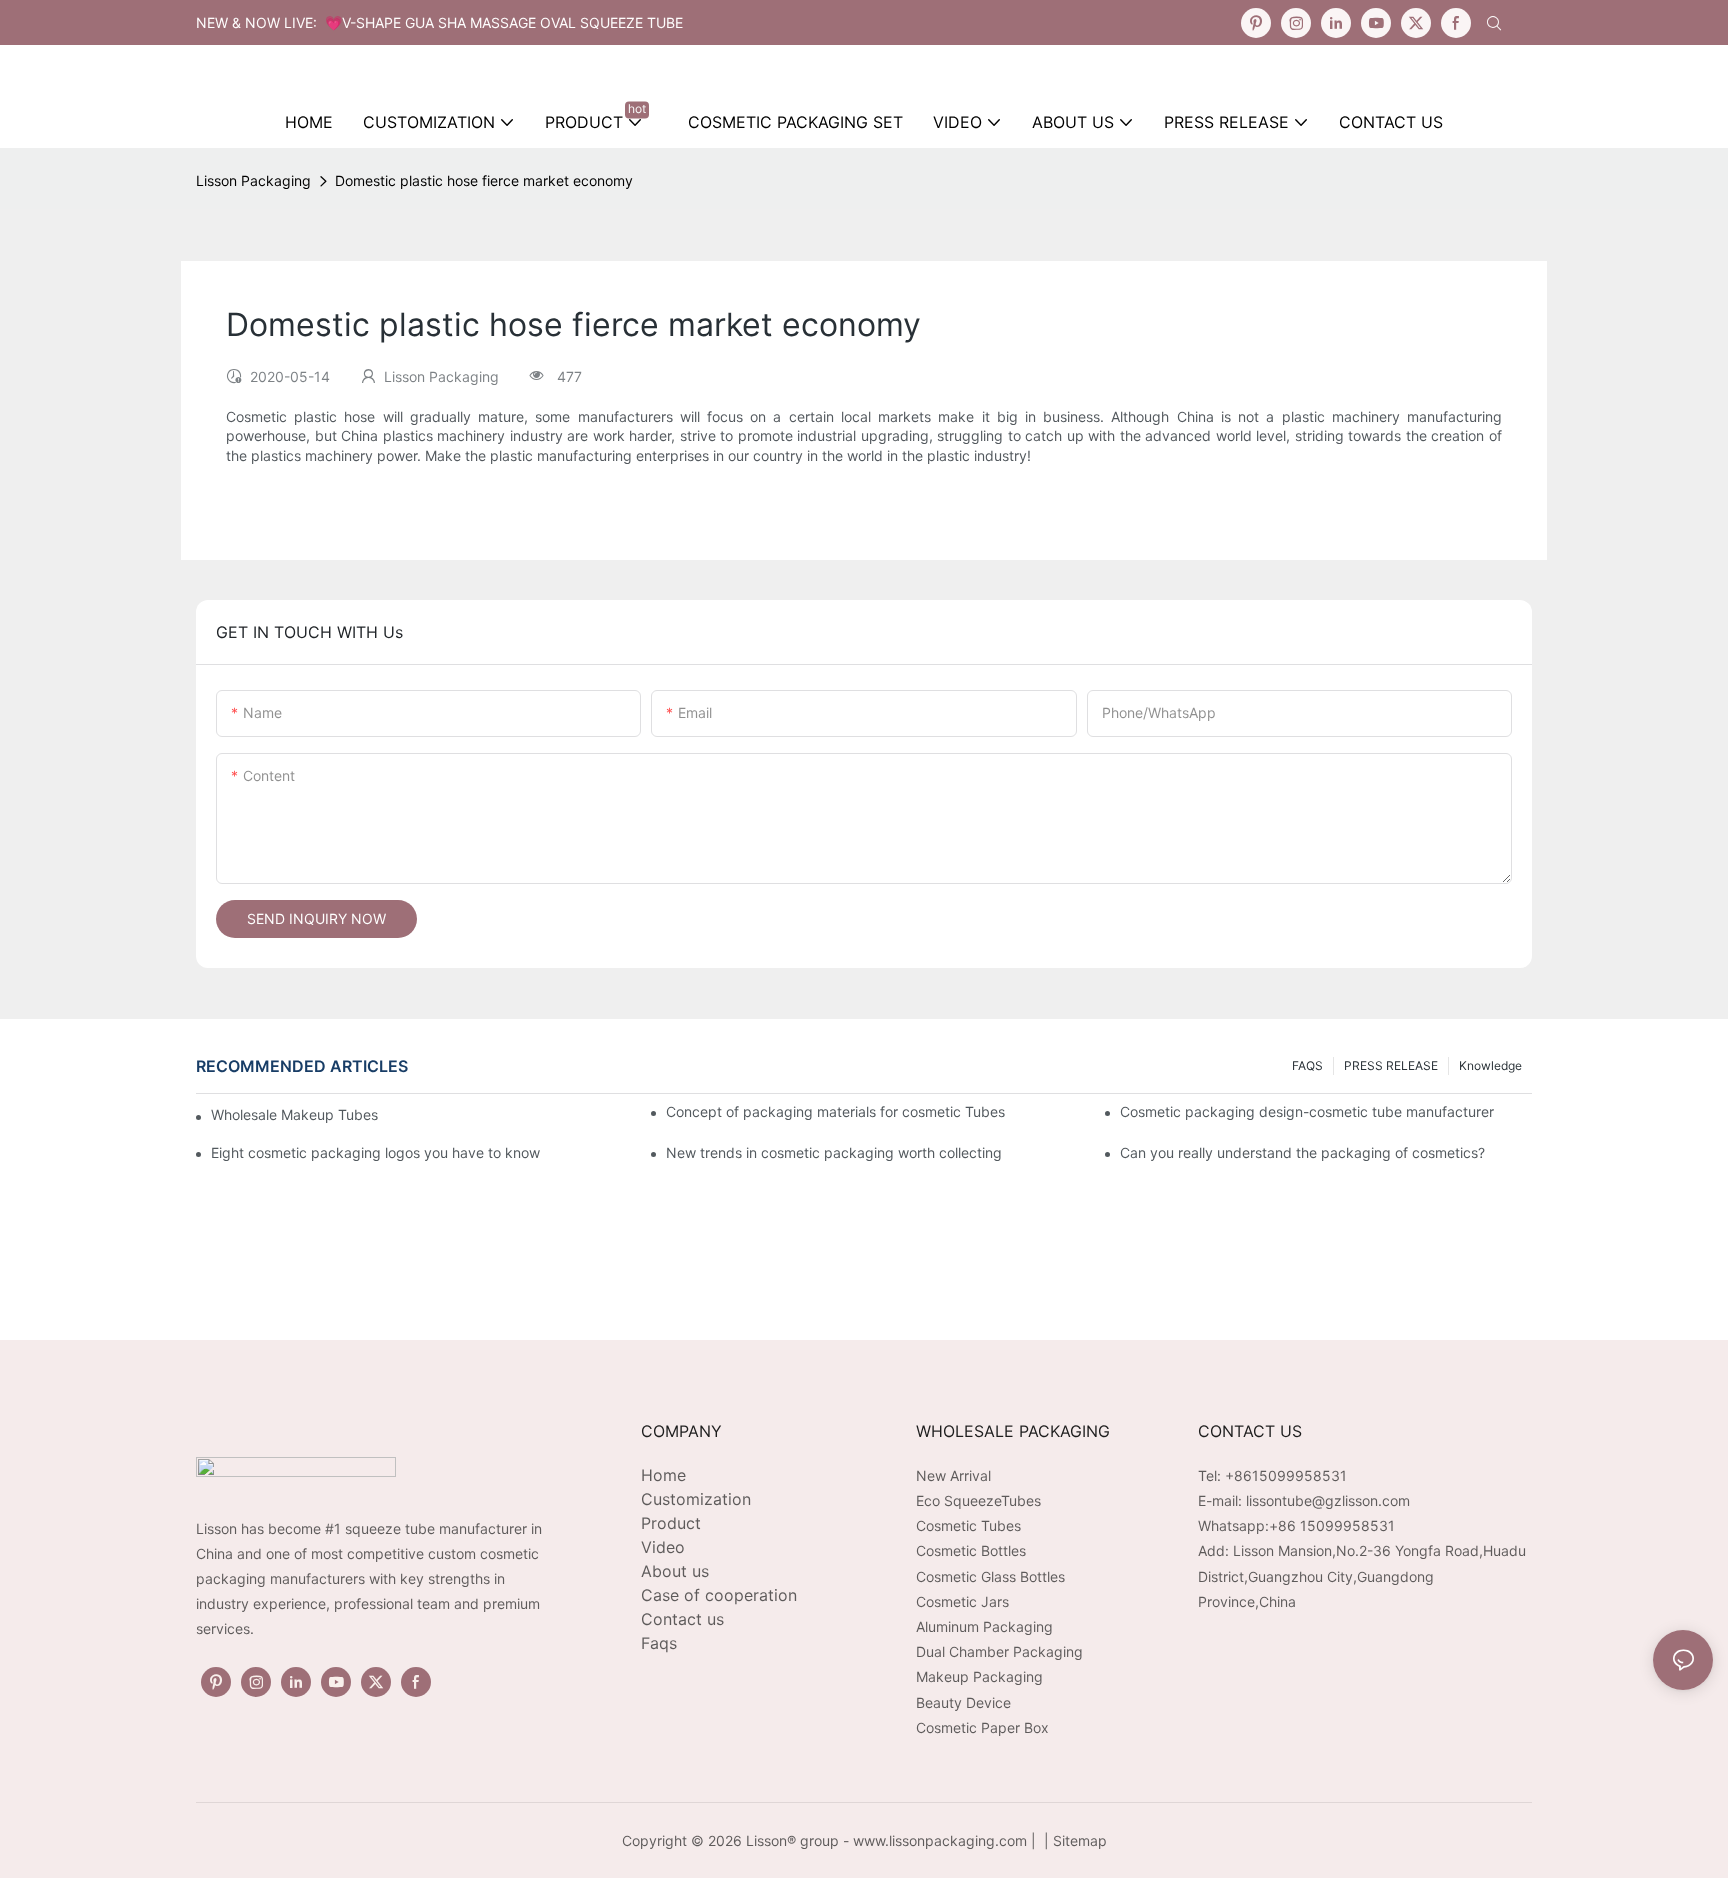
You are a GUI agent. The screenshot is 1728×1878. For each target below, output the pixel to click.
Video (663, 1547)
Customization (696, 1499)
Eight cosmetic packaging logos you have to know (375, 1152)
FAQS (1307, 1065)
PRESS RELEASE (1391, 1065)
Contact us (682, 1619)
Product (671, 1523)
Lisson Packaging (253, 180)
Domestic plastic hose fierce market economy (484, 180)
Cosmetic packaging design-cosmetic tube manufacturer (1307, 1111)
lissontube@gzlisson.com (1328, 1500)
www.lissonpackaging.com (940, 1840)
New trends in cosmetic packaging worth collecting (834, 1152)
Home (663, 1475)
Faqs (659, 1643)
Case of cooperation (719, 1595)
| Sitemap (1073, 1840)
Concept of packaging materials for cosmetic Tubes (835, 1111)
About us (675, 1571)
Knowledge (1490, 1065)
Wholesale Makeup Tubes (294, 1114)
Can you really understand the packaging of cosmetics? (1302, 1152)
